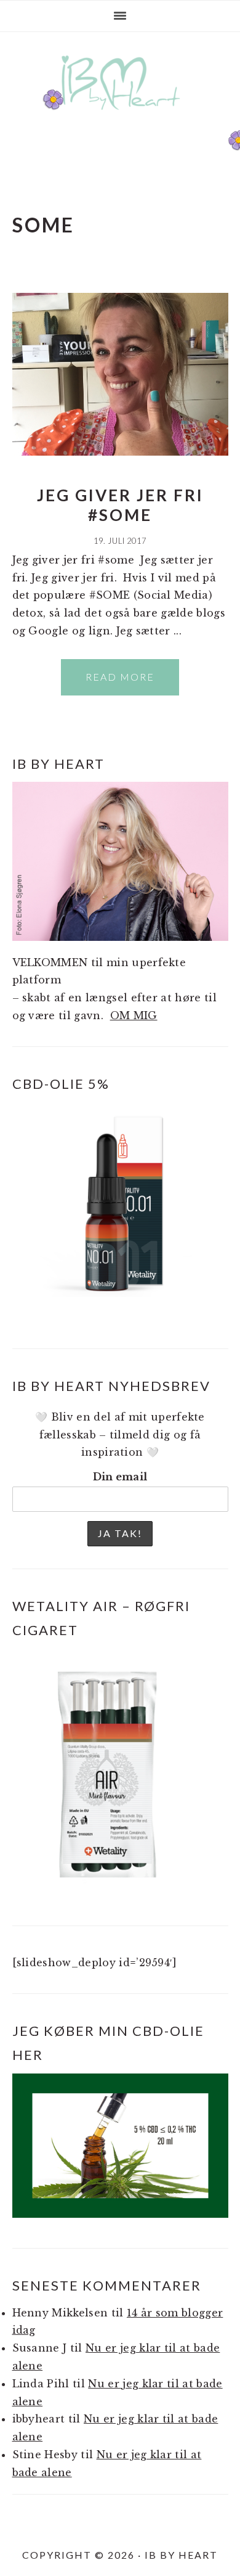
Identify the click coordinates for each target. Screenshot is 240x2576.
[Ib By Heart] (120, 116)
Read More (120, 677)
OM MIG (134, 1015)
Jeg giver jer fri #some (120, 505)
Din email (120, 1477)
